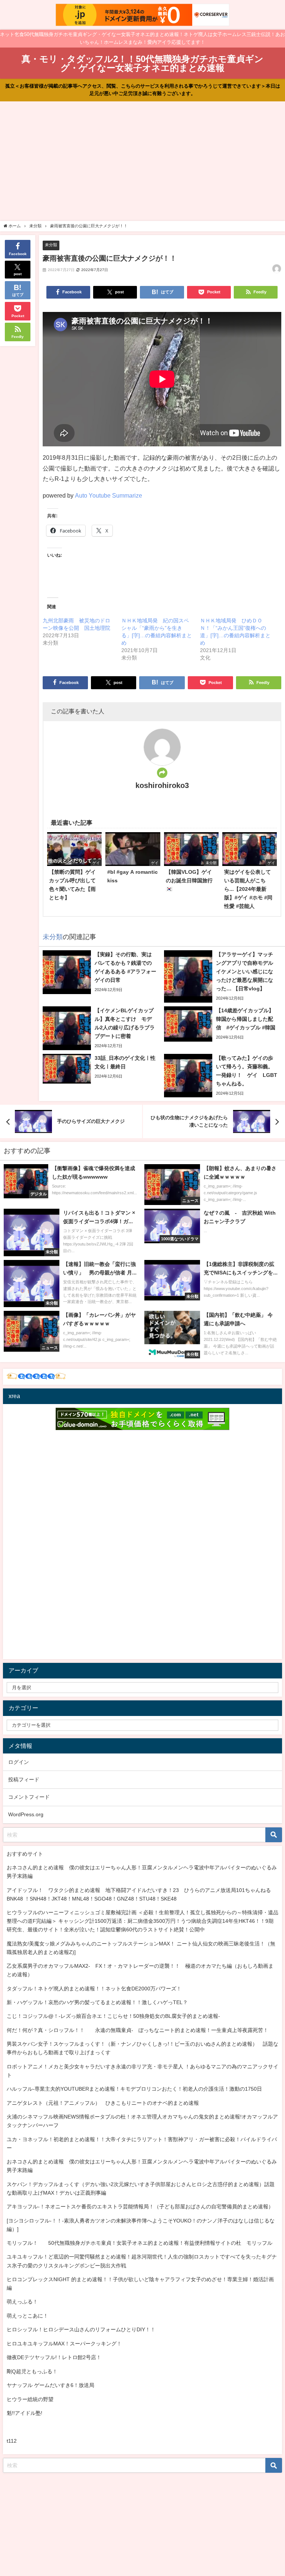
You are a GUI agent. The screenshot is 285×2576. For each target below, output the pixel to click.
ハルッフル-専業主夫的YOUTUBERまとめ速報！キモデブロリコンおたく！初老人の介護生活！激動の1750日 (134, 2089)
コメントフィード (29, 1797)
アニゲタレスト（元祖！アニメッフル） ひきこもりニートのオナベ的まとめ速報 (103, 2103)
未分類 (51, 245)
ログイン (19, 1762)
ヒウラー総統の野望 (30, 2399)
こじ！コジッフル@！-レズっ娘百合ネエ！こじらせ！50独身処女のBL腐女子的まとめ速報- (113, 2016)
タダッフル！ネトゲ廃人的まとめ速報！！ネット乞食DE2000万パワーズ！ (94, 1989)
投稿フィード (24, 1779)
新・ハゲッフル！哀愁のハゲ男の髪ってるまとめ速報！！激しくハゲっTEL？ (97, 2002)
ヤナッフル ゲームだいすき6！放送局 (50, 2385)
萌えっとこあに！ (27, 2316)
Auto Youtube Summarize (109, 495)
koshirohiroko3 (162, 785)
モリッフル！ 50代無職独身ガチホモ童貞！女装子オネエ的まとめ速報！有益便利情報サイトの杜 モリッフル (140, 2243)
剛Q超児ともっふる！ (32, 2371)
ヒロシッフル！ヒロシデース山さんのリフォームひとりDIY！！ (81, 2329)
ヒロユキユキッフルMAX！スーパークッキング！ (64, 2344)
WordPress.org (26, 1814)
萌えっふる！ (22, 2302)
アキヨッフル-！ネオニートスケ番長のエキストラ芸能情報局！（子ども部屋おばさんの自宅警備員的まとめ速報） (140, 2207)
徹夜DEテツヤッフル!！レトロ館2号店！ (54, 2357)
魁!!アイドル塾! (24, 2413)
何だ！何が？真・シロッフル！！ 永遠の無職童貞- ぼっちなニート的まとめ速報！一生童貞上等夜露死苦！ (137, 2030)
